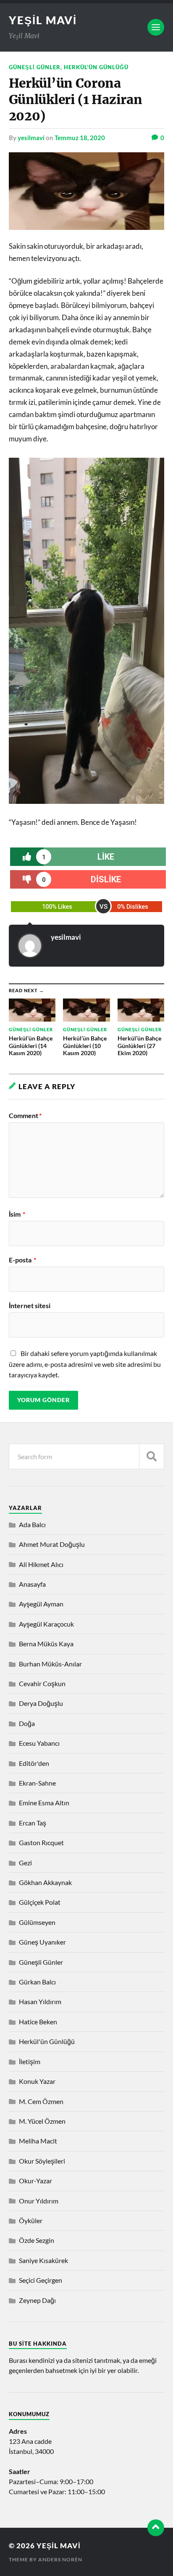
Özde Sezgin (37, 2240)
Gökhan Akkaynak (45, 1882)
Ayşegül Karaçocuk (46, 1624)
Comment (25, 1116)
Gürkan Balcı (37, 1982)
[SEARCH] (152, 1456)
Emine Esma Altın (44, 1803)
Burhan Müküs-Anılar (50, 1664)
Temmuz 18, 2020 (80, 138)
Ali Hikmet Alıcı (41, 1564)
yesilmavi (31, 138)
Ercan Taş (33, 1823)
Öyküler (31, 2220)
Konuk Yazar (37, 2081)
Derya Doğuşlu (41, 1703)
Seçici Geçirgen (41, 2280)
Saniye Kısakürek (43, 2260)
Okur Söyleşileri (42, 2161)
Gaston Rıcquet (41, 1842)
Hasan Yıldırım (40, 2001)
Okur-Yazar (35, 2181)
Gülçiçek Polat (40, 1902)
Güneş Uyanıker (42, 1942)
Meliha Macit (38, 2141)
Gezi (25, 1863)
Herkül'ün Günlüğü (96, 67)
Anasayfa (32, 1584)
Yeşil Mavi (43, 20)
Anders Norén (60, 2559)
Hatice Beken (38, 2022)
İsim (17, 1214)
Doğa (27, 1723)
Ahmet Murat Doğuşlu (52, 1544)
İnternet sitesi (30, 1306)
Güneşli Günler (35, 67)
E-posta (22, 1260)
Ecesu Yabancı (39, 1743)
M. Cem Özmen (41, 2101)
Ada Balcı (32, 1524)
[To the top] (156, 2528)
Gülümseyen (37, 1922)
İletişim (30, 2061)
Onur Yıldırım (39, 2201)
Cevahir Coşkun (42, 1683)
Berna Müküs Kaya (46, 1644)
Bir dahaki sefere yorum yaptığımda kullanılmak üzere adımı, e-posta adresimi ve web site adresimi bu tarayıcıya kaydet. (85, 1364)
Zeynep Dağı (37, 2300)
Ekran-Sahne (37, 1783)
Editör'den (34, 1763)
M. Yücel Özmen (42, 2121)
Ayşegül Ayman (41, 1604)
